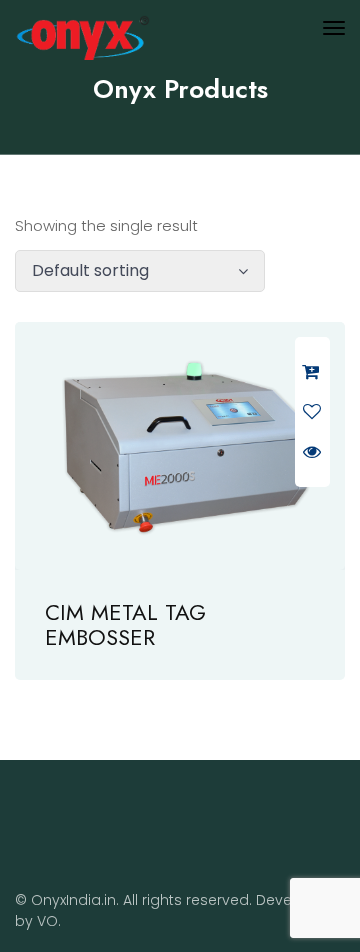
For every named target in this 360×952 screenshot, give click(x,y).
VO (47, 921)
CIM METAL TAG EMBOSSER (125, 624)
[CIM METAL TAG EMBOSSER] (180, 446)
